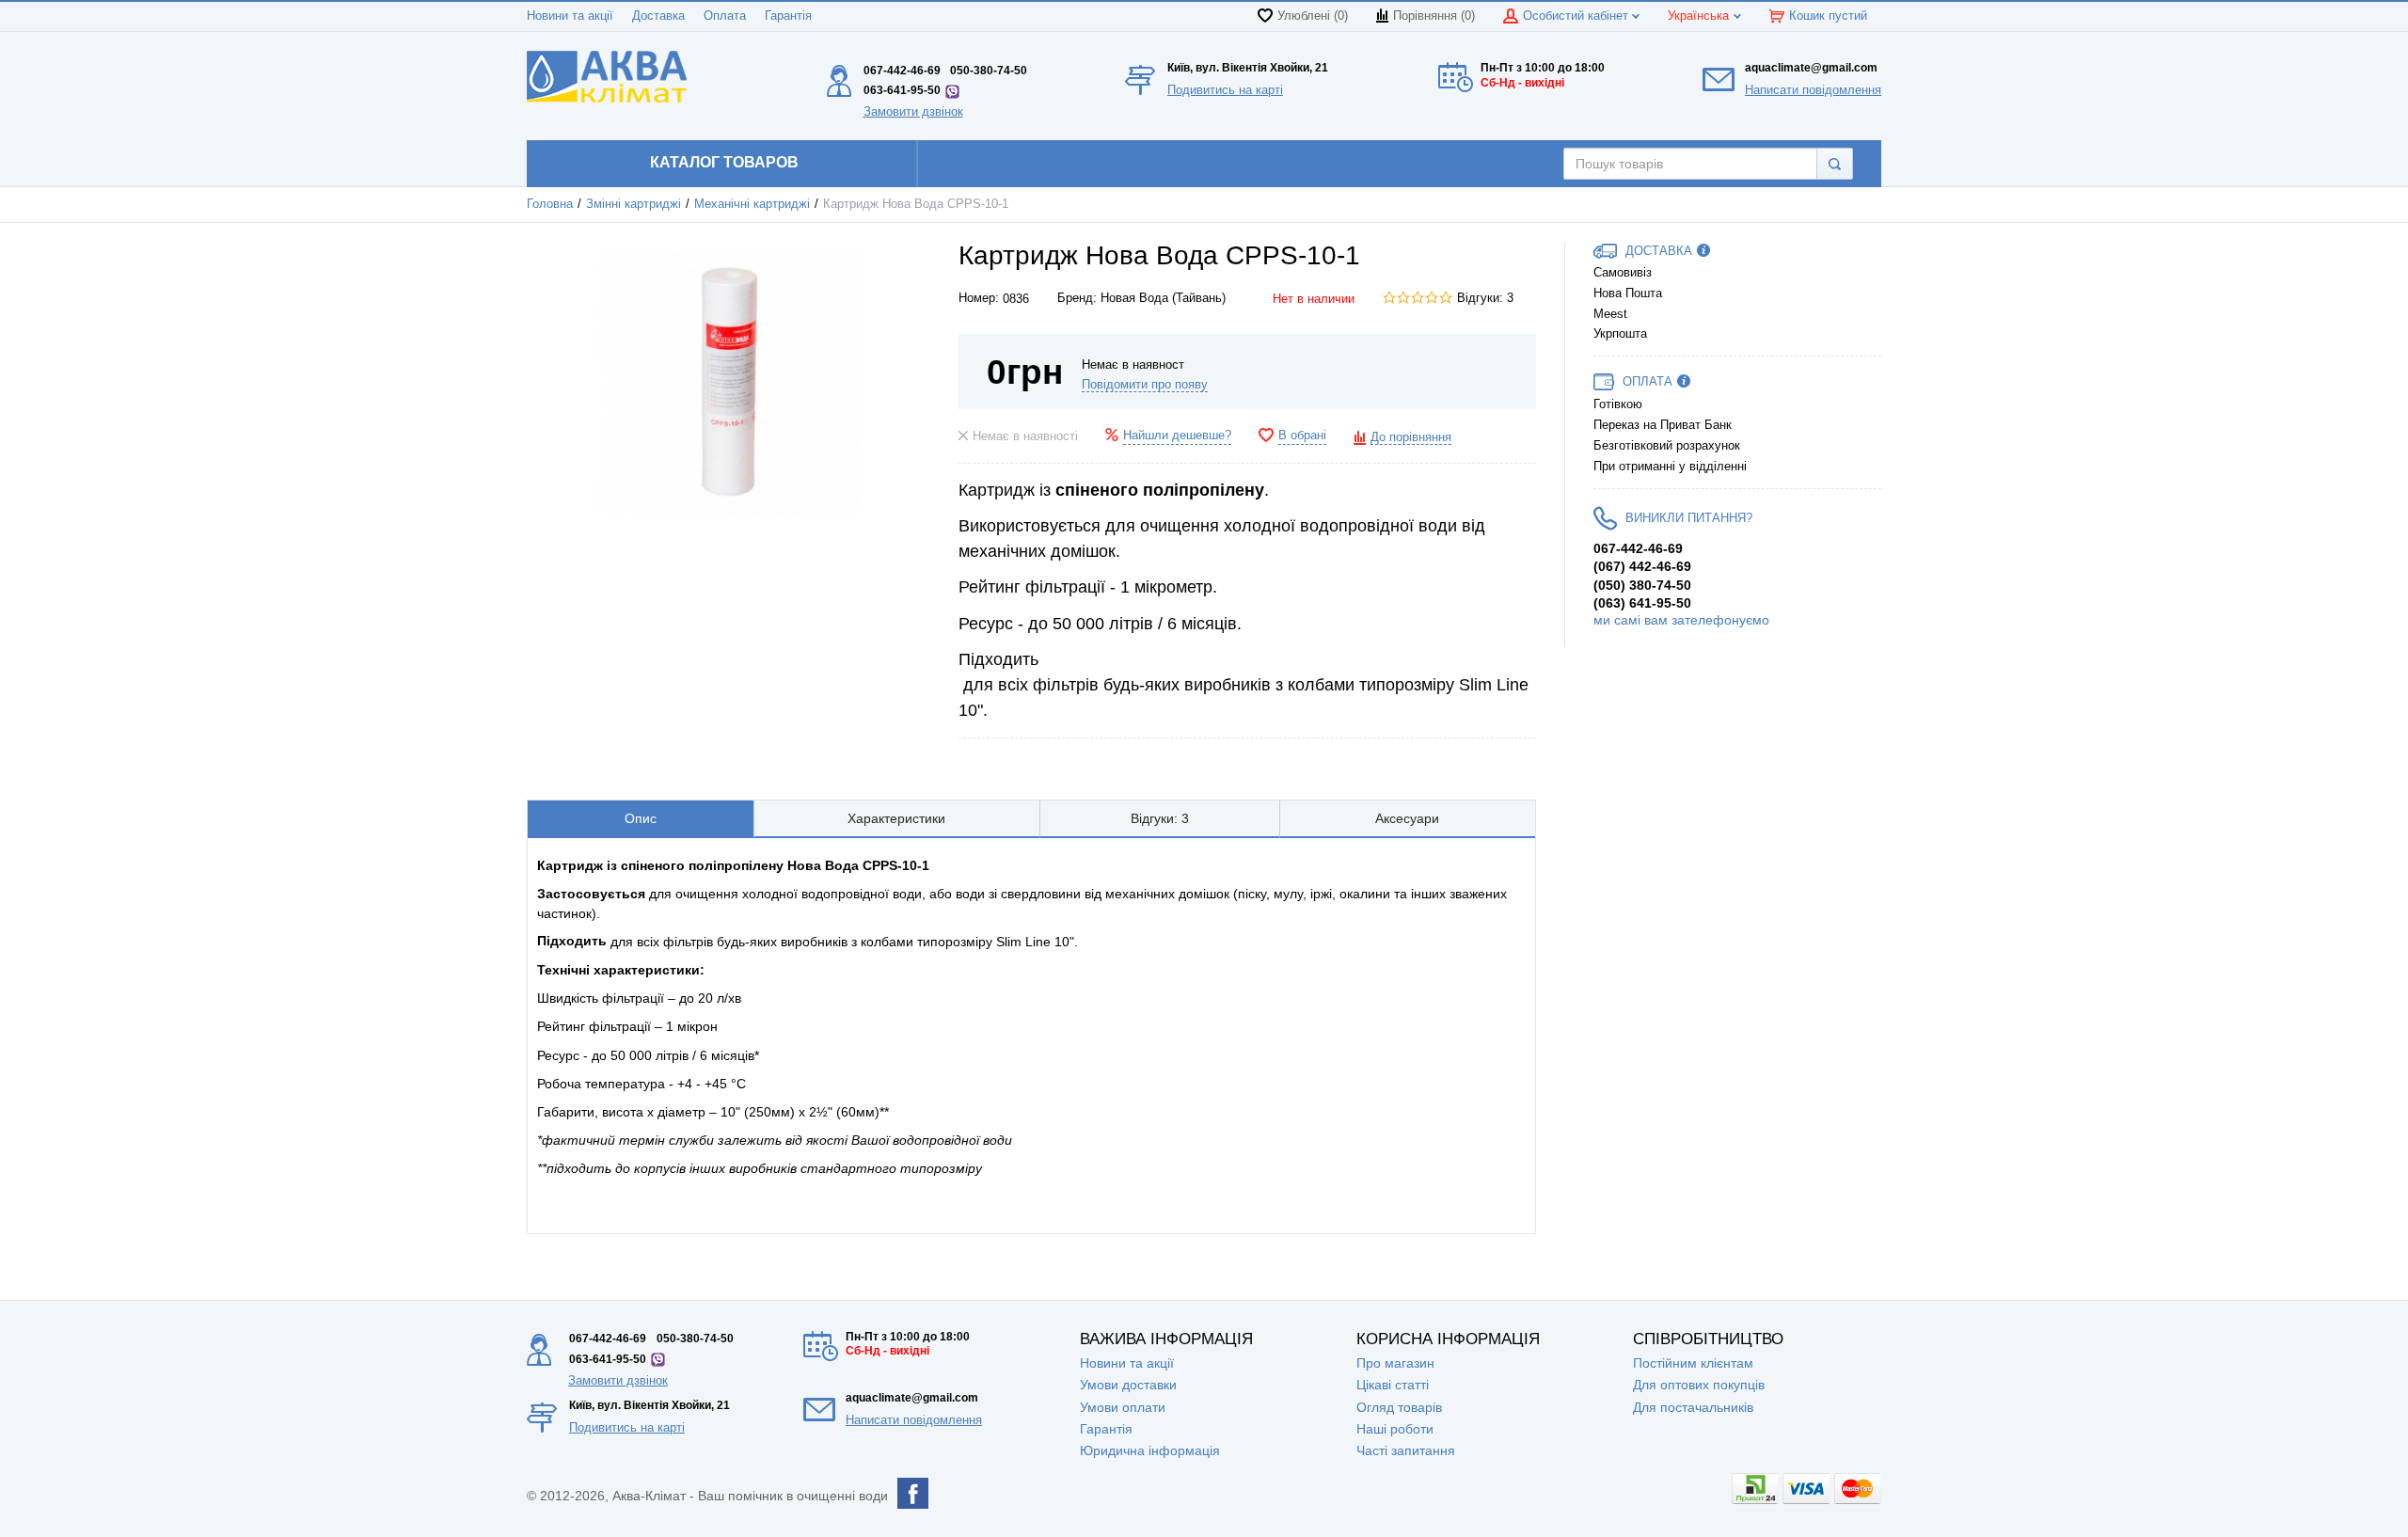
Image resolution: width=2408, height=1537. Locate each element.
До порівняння (1411, 437)
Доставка (658, 16)
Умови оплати (1123, 1407)
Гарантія (788, 16)
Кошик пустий (1828, 16)
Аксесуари (1407, 818)
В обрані (1302, 436)
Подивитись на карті (1225, 90)
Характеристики (896, 818)
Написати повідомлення (1813, 90)
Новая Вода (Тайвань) (1163, 298)
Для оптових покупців (1699, 1385)
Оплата (725, 16)
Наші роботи (1395, 1429)
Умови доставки (1128, 1385)
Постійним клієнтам (1693, 1363)
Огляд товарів (1399, 1407)
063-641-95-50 (902, 90)
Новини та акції (570, 16)
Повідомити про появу (1145, 385)
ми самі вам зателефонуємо (1681, 620)
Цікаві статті (1393, 1385)
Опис (641, 818)
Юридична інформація (1150, 1450)
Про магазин (1395, 1363)
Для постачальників (1693, 1407)
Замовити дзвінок (913, 111)
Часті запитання (1406, 1450)
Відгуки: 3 (1485, 298)
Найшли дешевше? (1177, 436)
